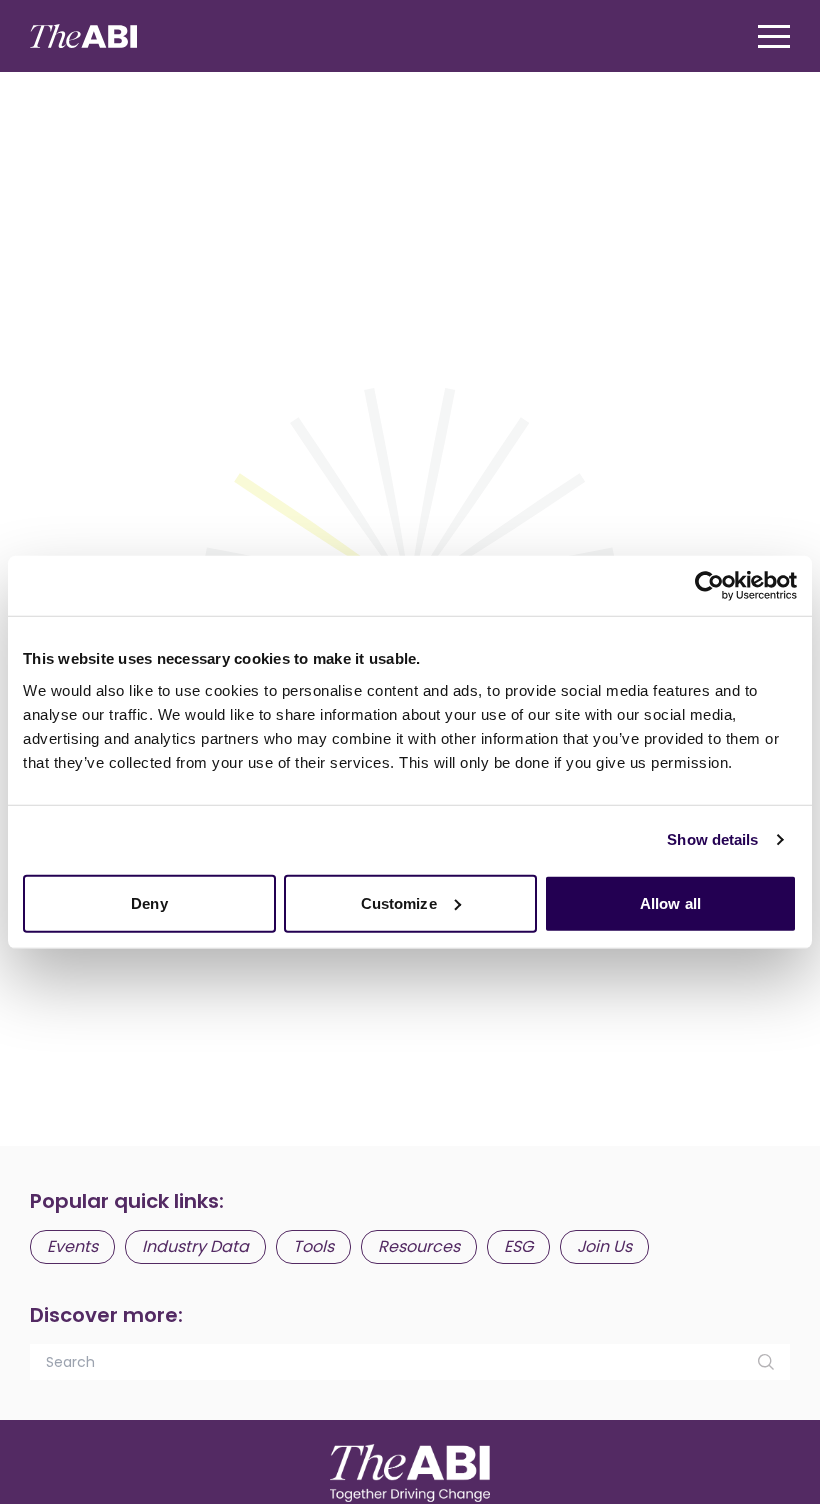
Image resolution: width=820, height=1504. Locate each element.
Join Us (604, 1246)
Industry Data (195, 1246)
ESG (518, 1246)
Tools (313, 1246)
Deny (149, 902)
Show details (712, 839)
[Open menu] (774, 36)
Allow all (670, 902)
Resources (419, 1246)
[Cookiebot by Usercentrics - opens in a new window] (709, 586)
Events (72, 1246)
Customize (399, 902)
